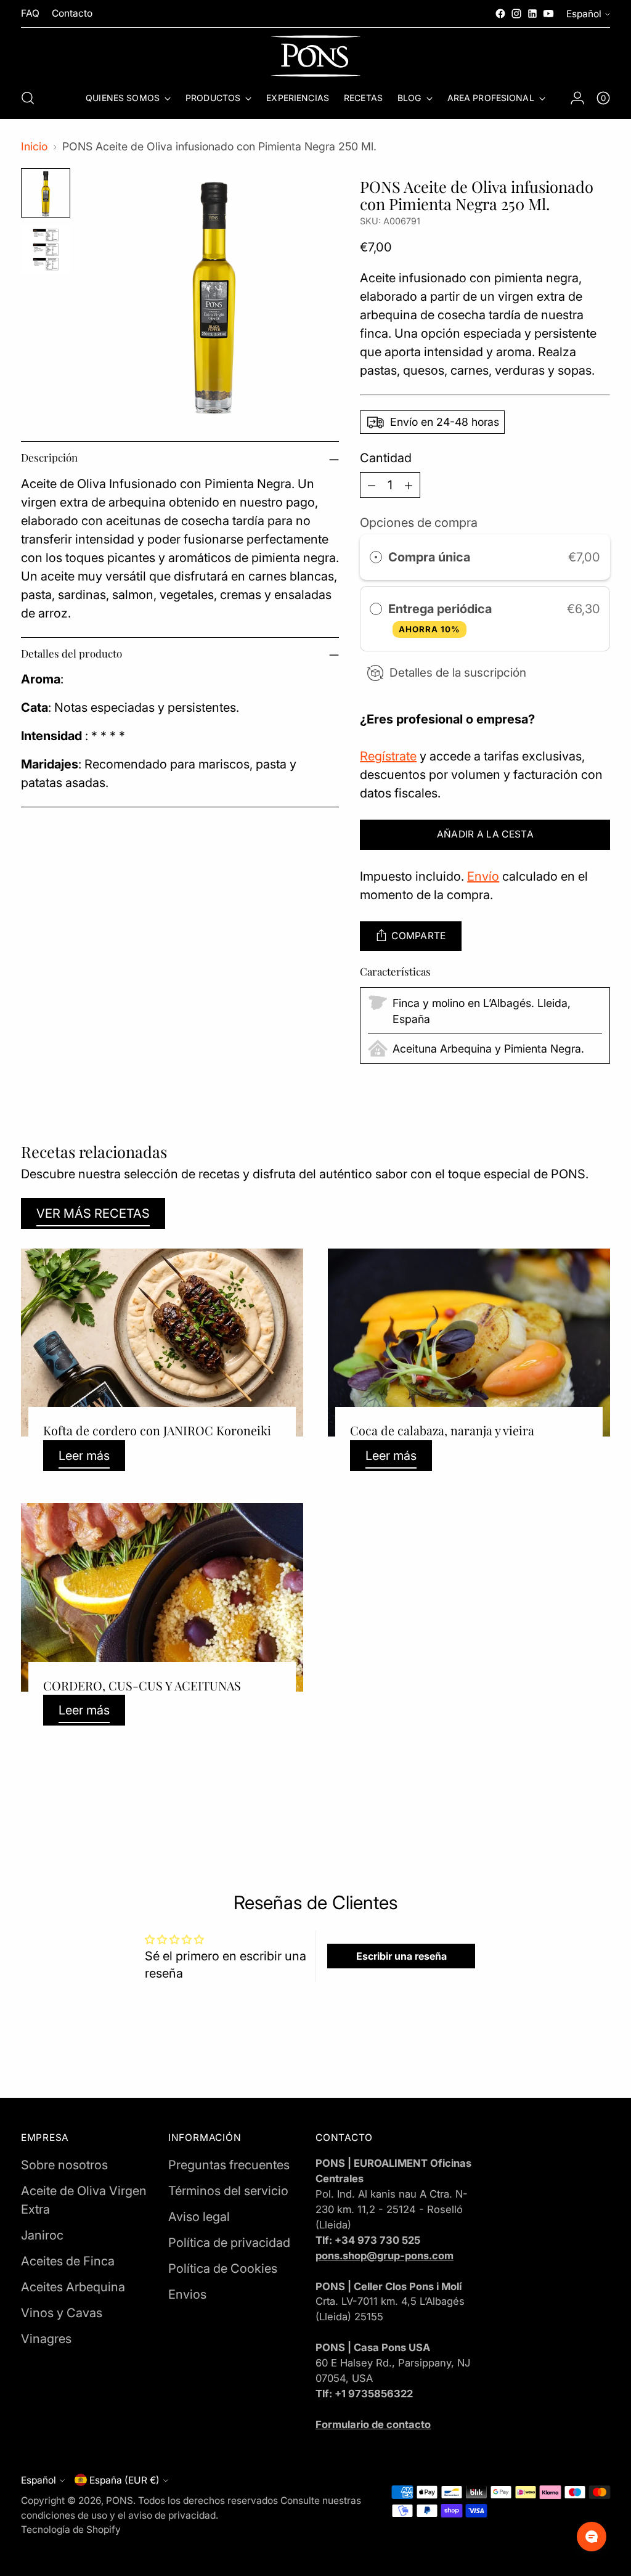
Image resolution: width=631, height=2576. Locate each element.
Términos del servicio (228, 2191)
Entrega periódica (442, 618)
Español (584, 14)
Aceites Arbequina (73, 2287)
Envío (483, 876)
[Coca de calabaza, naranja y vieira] (469, 1343)
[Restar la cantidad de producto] (372, 485)
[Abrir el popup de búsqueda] (28, 98)
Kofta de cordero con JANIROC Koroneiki (157, 1430)
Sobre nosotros (64, 2165)
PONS (120, 2501)
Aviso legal (199, 2217)
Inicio (34, 146)
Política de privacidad (229, 2243)
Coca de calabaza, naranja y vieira (442, 1430)
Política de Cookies (223, 2268)
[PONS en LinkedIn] (532, 14)
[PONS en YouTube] (548, 14)
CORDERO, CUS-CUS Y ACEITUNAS (142, 1685)
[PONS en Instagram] (516, 14)
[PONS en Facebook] (500, 14)
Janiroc (42, 2235)
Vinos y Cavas (62, 2313)
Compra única (429, 557)
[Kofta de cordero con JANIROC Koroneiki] (162, 1343)
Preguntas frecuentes (229, 2165)
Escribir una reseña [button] (401, 1956)
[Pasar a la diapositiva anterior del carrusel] (571, 1808)
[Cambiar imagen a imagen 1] (46, 193)
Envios (187, 2294)
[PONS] (315, 56)
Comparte (419, 936)
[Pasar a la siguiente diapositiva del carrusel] (600, 1808)
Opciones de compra (419, 523)
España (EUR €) (124, 2480)
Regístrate (388, 756)
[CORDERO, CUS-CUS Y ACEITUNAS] (162, 1597)
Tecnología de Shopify (71, 2529)
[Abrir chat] (592, 2537)
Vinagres (46, 2339)
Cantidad (386, 458)
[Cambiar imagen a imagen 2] (46, 250)
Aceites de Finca (68, 2261)
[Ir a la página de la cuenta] (577, 98)
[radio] (376, 557)
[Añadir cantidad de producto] (409, 485)
